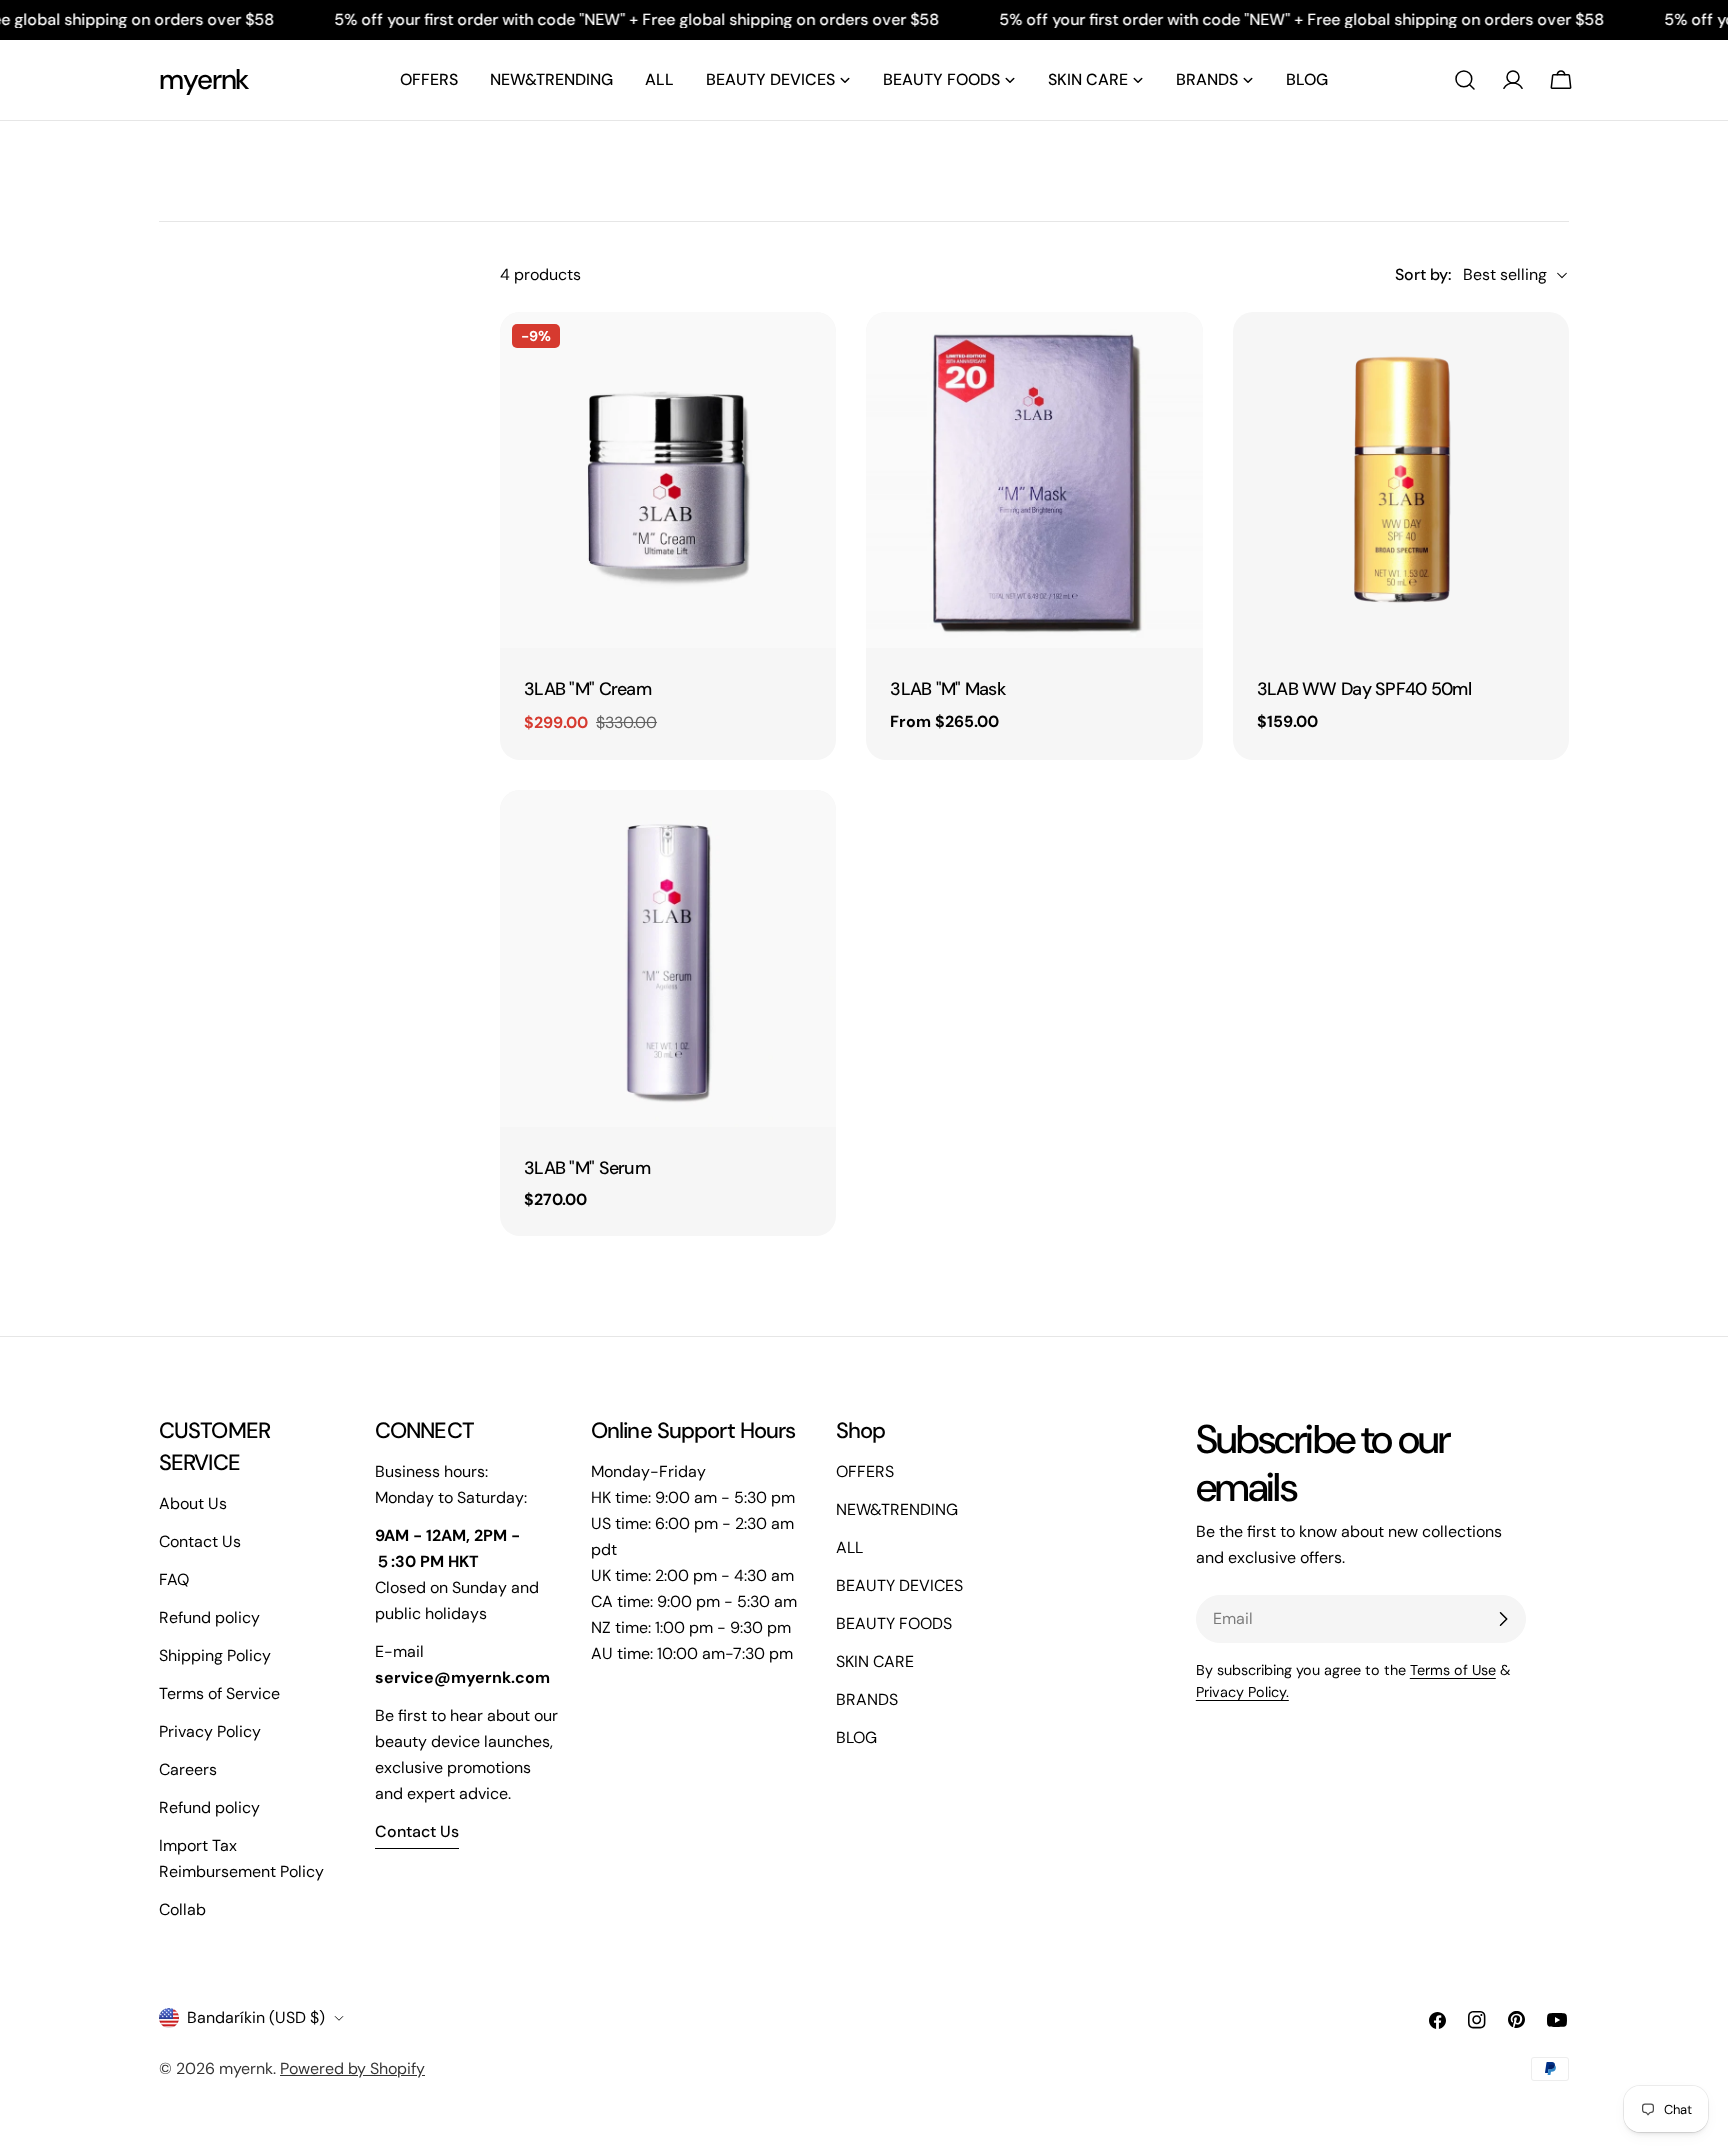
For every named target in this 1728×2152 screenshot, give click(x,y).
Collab (182, 1909)
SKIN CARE (875, 1661)
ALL (849, 1547)
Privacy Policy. (1242, 1692)
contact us (417, 1831)
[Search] (1465, 80)
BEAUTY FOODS (894, 1623)
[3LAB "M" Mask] (1034, 480)
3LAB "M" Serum (587, 1168)
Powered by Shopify (352, 2068)
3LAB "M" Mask (947, 689)
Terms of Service (219, 1693)
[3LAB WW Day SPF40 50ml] (1401, 480)
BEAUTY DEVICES (899, 1585)
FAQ (174, 1579)
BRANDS (867, 1699)
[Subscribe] (1503, 1619)
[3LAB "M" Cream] (668, 480)
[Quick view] (807, 356)
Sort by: (1423, 274)
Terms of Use (1453, 1670)
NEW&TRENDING (897, 1509)
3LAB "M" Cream (587, 689)
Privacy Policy (210, 1731)
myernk (204, 79)
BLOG (856, 1737)
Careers (188, 1769)
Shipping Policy (215, 1655)
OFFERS (865, 1471)
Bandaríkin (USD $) (256, 2017)
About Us (193, 1503)
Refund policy (209, 1617)
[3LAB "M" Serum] (668, 958)
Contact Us (200, 1541)
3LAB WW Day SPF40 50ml (1364, 689)
